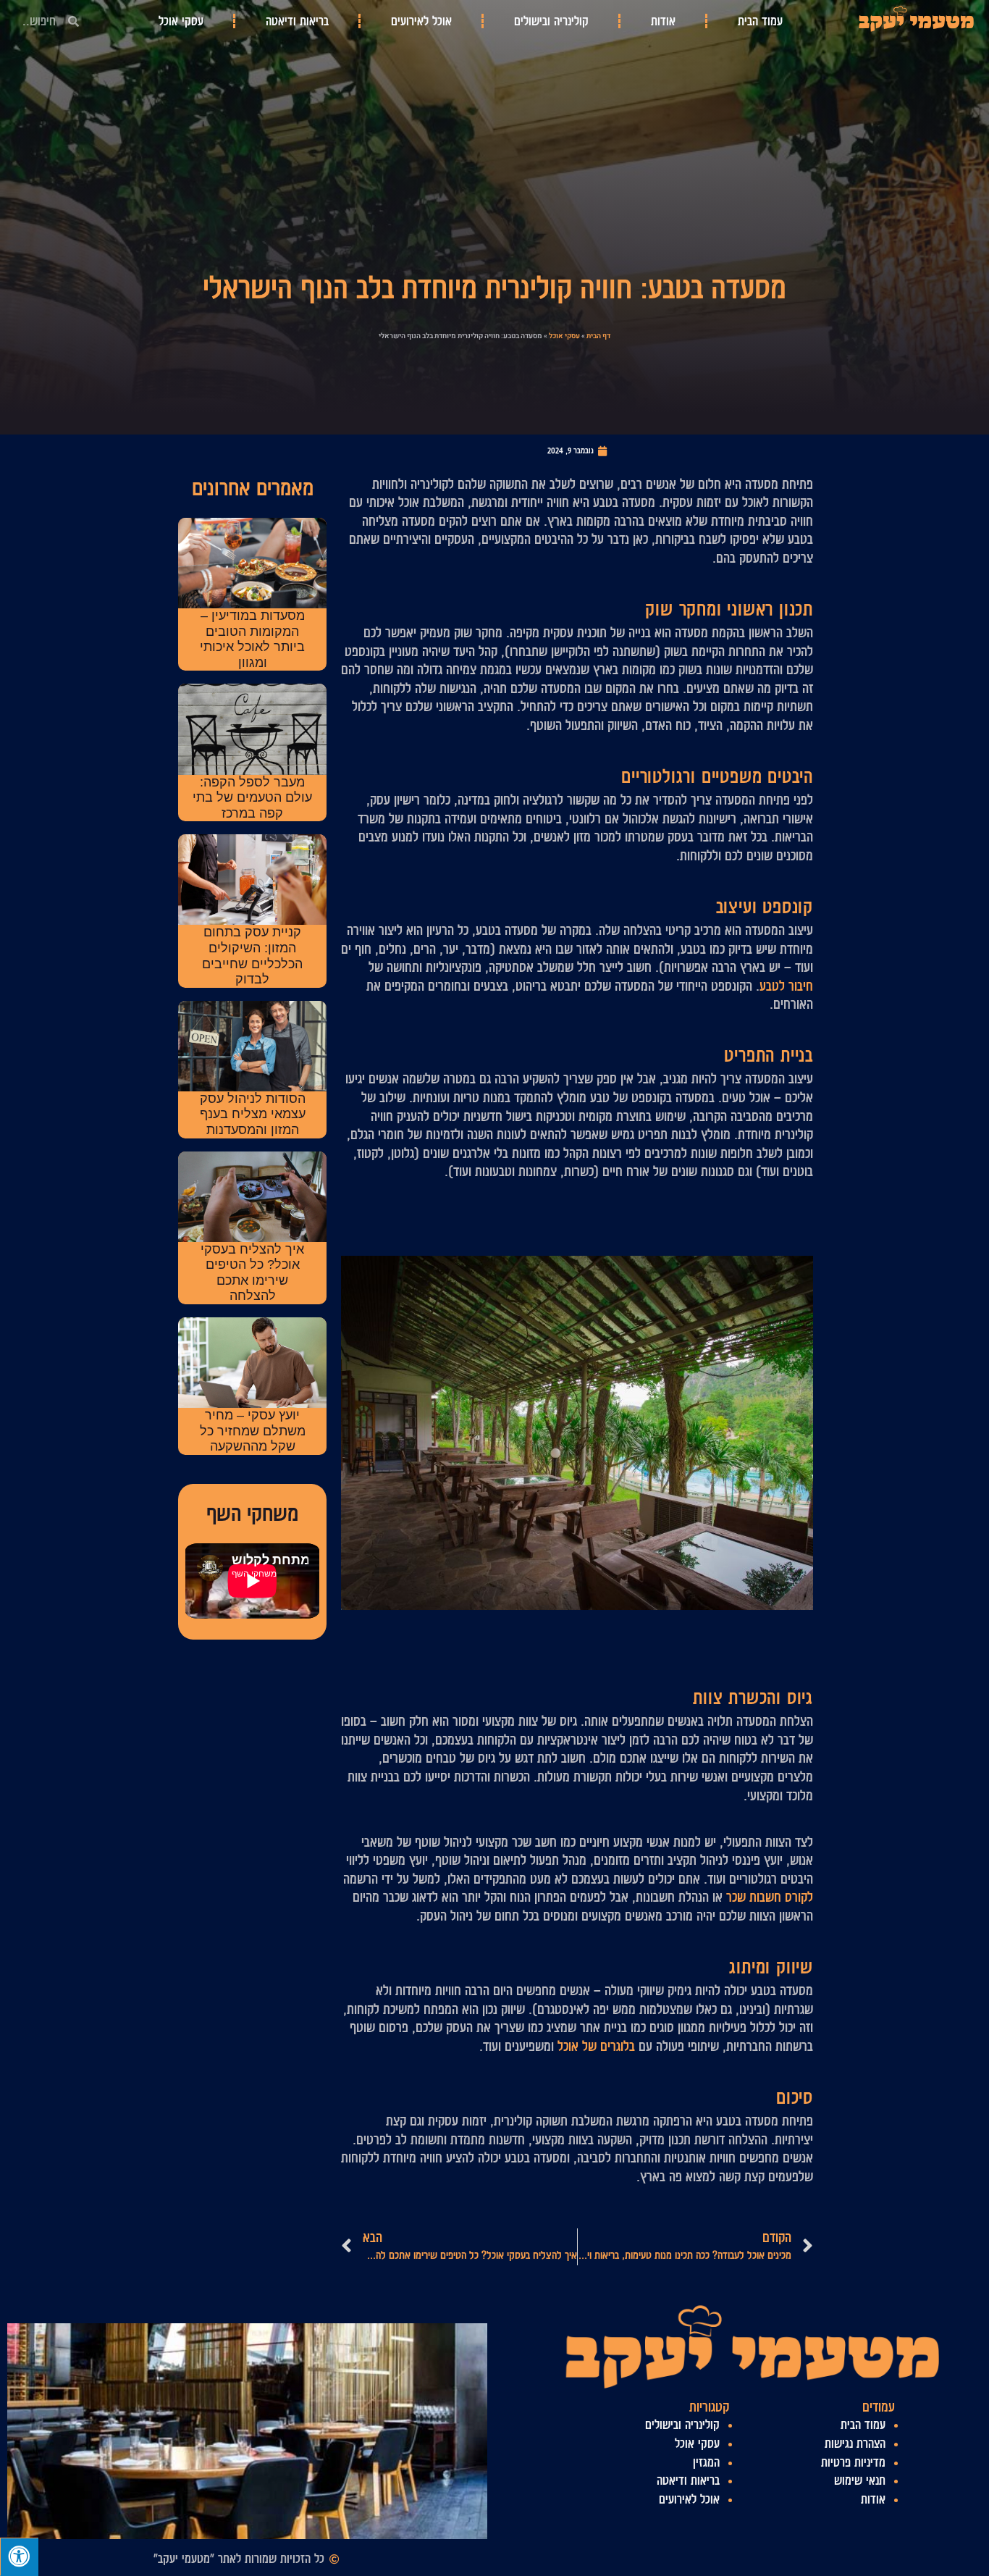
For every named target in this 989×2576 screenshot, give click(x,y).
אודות (663, 21)
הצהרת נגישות (855, 2443)
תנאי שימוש (860, 2480)
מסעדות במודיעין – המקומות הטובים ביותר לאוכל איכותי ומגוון (252, 639)
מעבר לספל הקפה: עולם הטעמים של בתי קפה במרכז (252, 798)
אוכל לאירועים (421, 21)
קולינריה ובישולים (551, 21)
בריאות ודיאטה (297, 21)
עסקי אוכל (181, 21)
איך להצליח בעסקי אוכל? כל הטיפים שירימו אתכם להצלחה (252, 1273)
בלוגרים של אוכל (596, 2046)
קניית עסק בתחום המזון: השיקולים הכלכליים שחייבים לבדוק (252, 956)
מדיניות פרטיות (853, 2462)
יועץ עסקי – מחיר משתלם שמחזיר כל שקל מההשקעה (253, 1431)
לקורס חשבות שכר (770, 1897)
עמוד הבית (760, 21)
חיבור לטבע (786, 986)
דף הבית (598, 336)
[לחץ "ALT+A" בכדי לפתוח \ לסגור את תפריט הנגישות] (19, 2557)
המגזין (706, 2462)
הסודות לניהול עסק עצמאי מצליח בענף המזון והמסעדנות (253, 1114)
